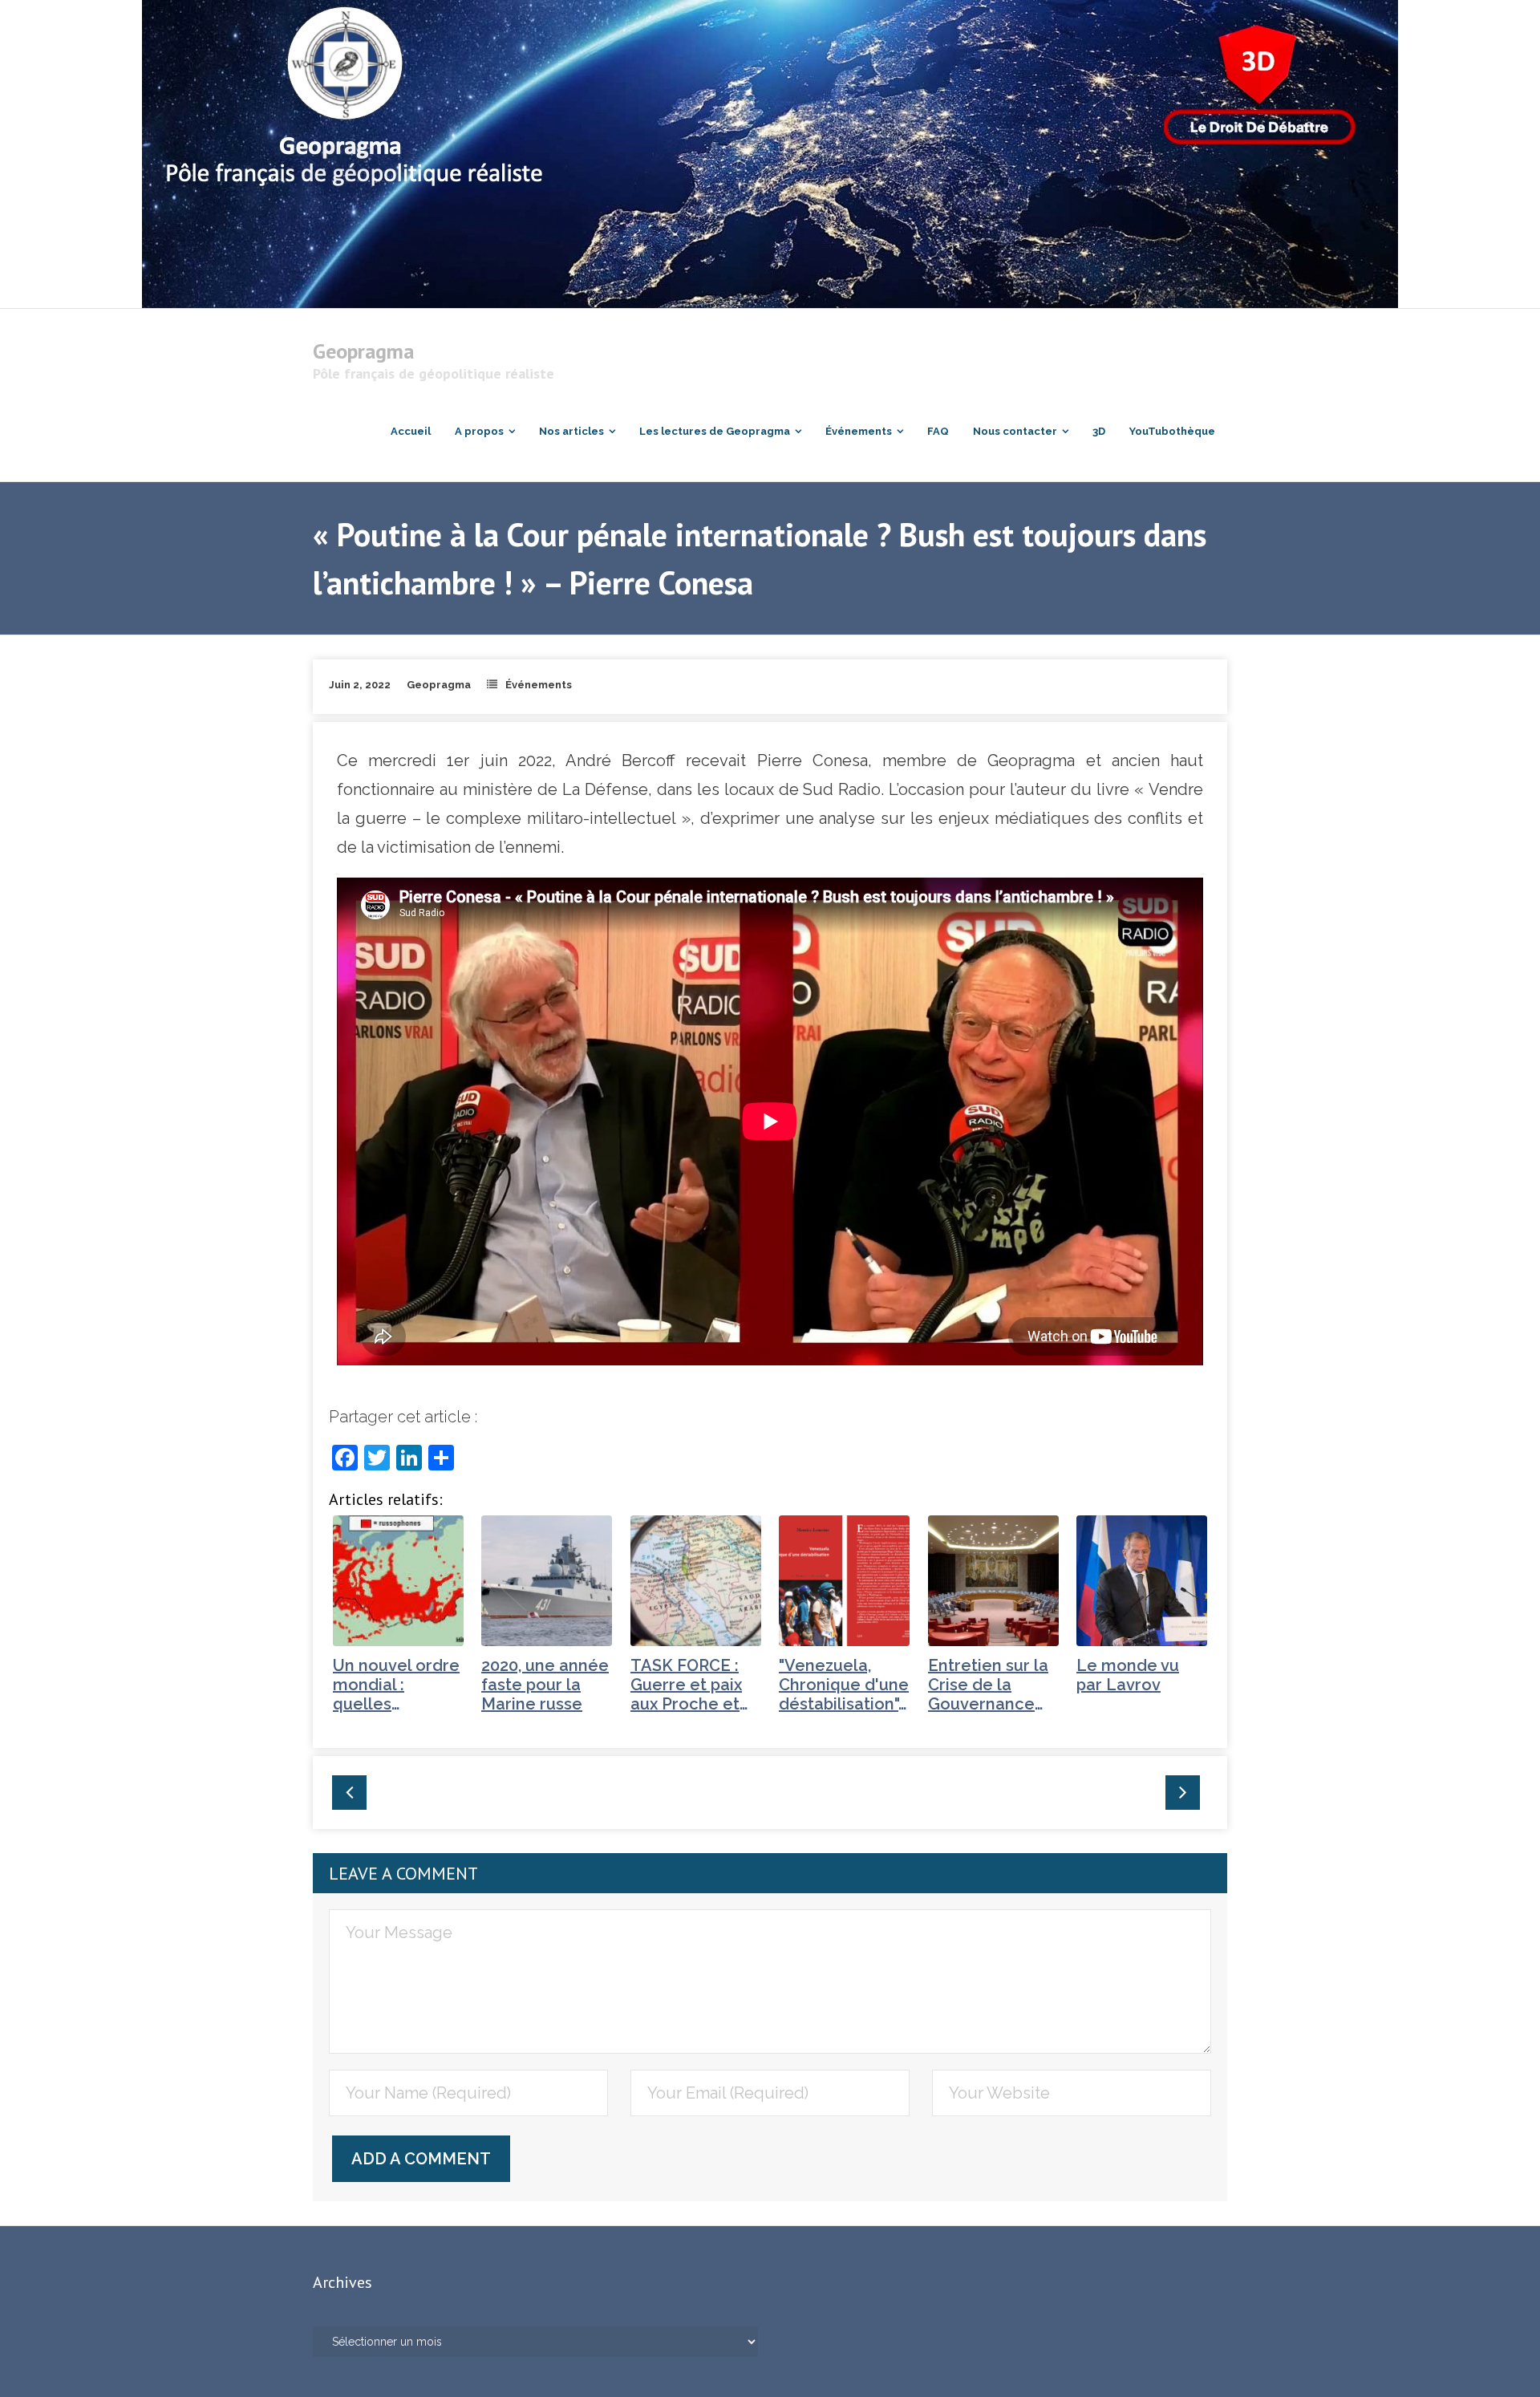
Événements (539, 685)
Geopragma (439, 685)
